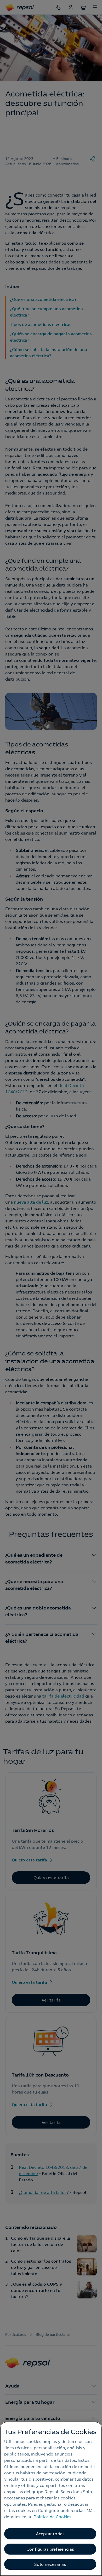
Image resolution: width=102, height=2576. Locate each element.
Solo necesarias (50, 2564)
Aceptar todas (50, 2534)
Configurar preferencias (50, 2549)
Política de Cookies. (53, 2517)
